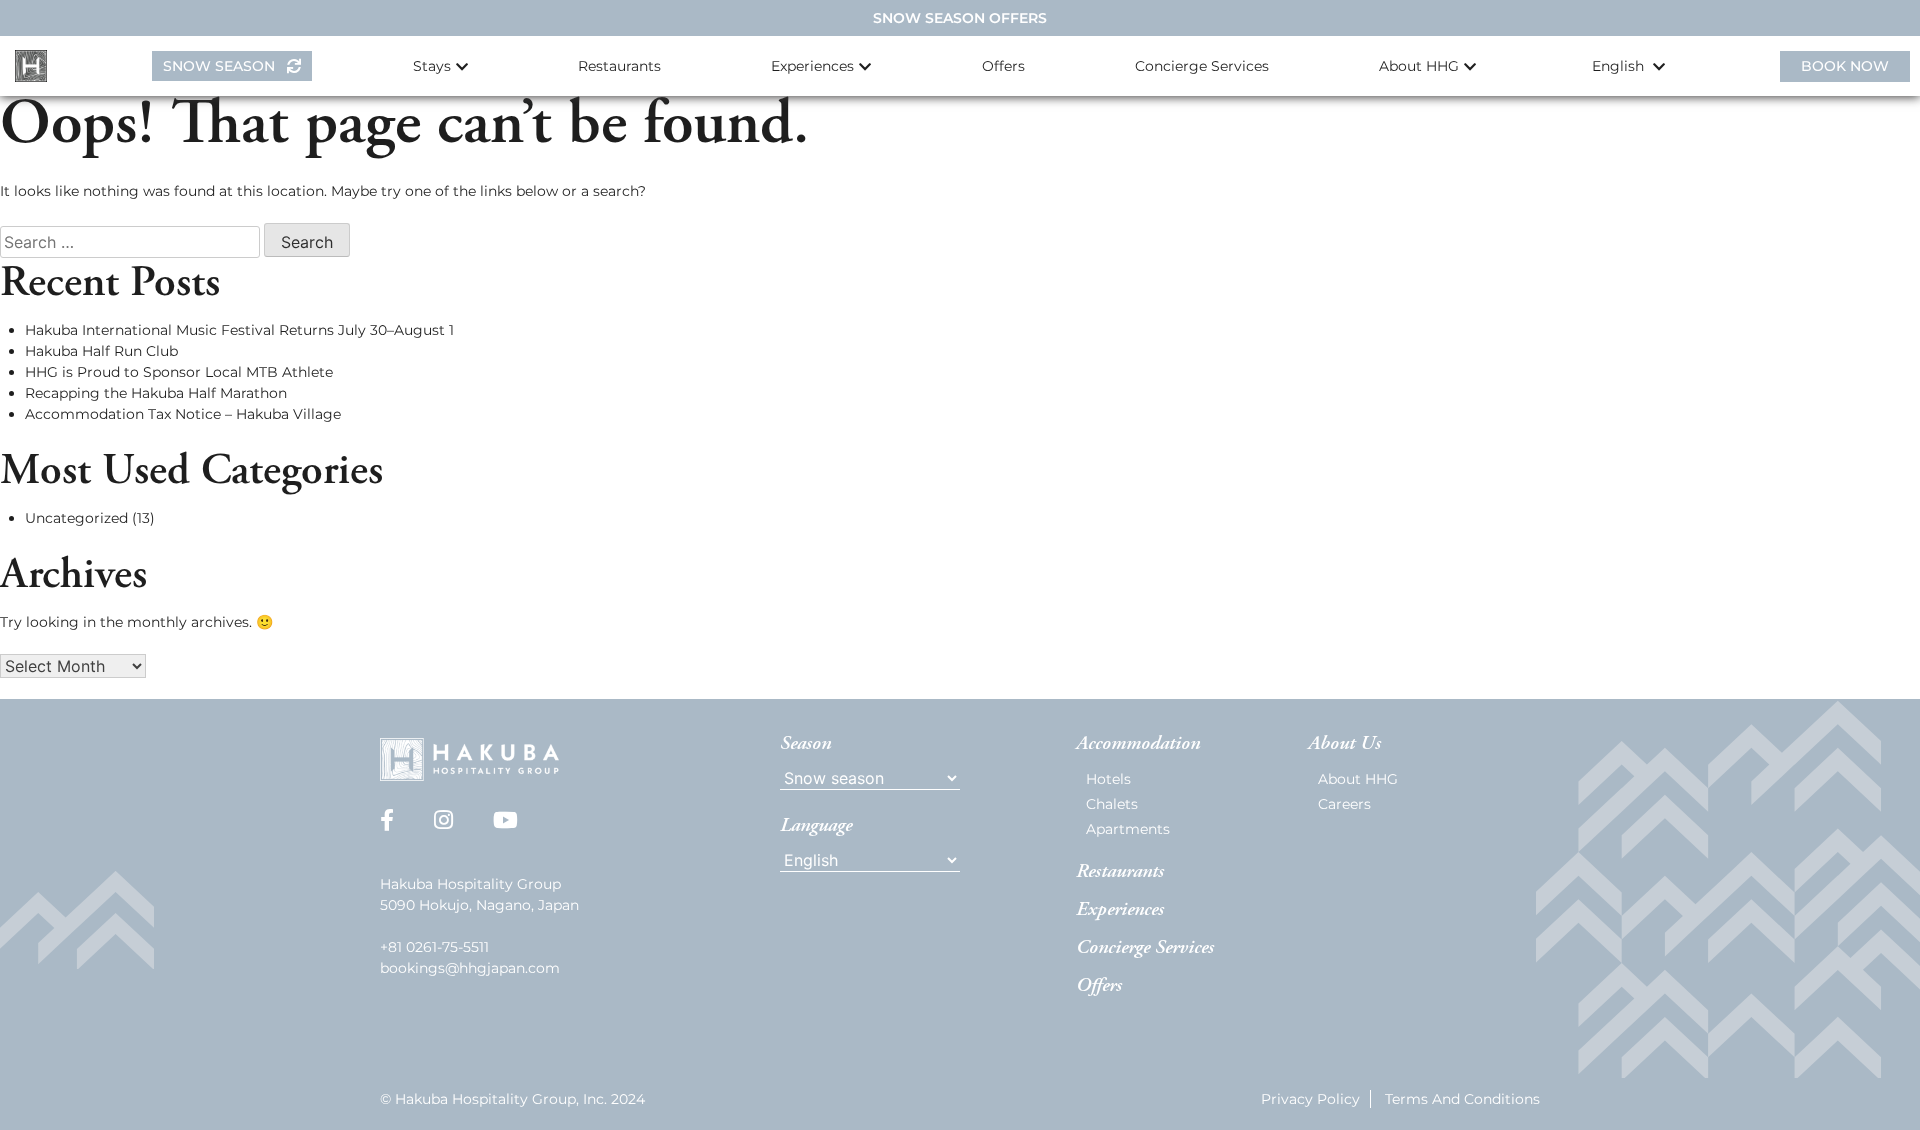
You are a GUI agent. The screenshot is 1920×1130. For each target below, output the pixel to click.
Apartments (1128, 829)
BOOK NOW (1845, 66)
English (1620, 66)
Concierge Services (1202, 66)
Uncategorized (76, 518)
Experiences (1120, 910)
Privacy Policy (1310, 1099)
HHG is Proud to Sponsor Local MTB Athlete (179, 372)
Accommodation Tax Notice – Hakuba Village (183, 414)
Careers (1344, 804)
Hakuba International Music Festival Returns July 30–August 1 (239, 330)
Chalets (1112, 804)
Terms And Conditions (1462, 1099)
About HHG (1358, 779)
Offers (1003, 66)
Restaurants (619, 66)
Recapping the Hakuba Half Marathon (156, 393)
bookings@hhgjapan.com (470, 968)
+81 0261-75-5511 (434, 947)
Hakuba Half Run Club (101, 351)
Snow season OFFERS (960, 18)
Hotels (1108, 779)
